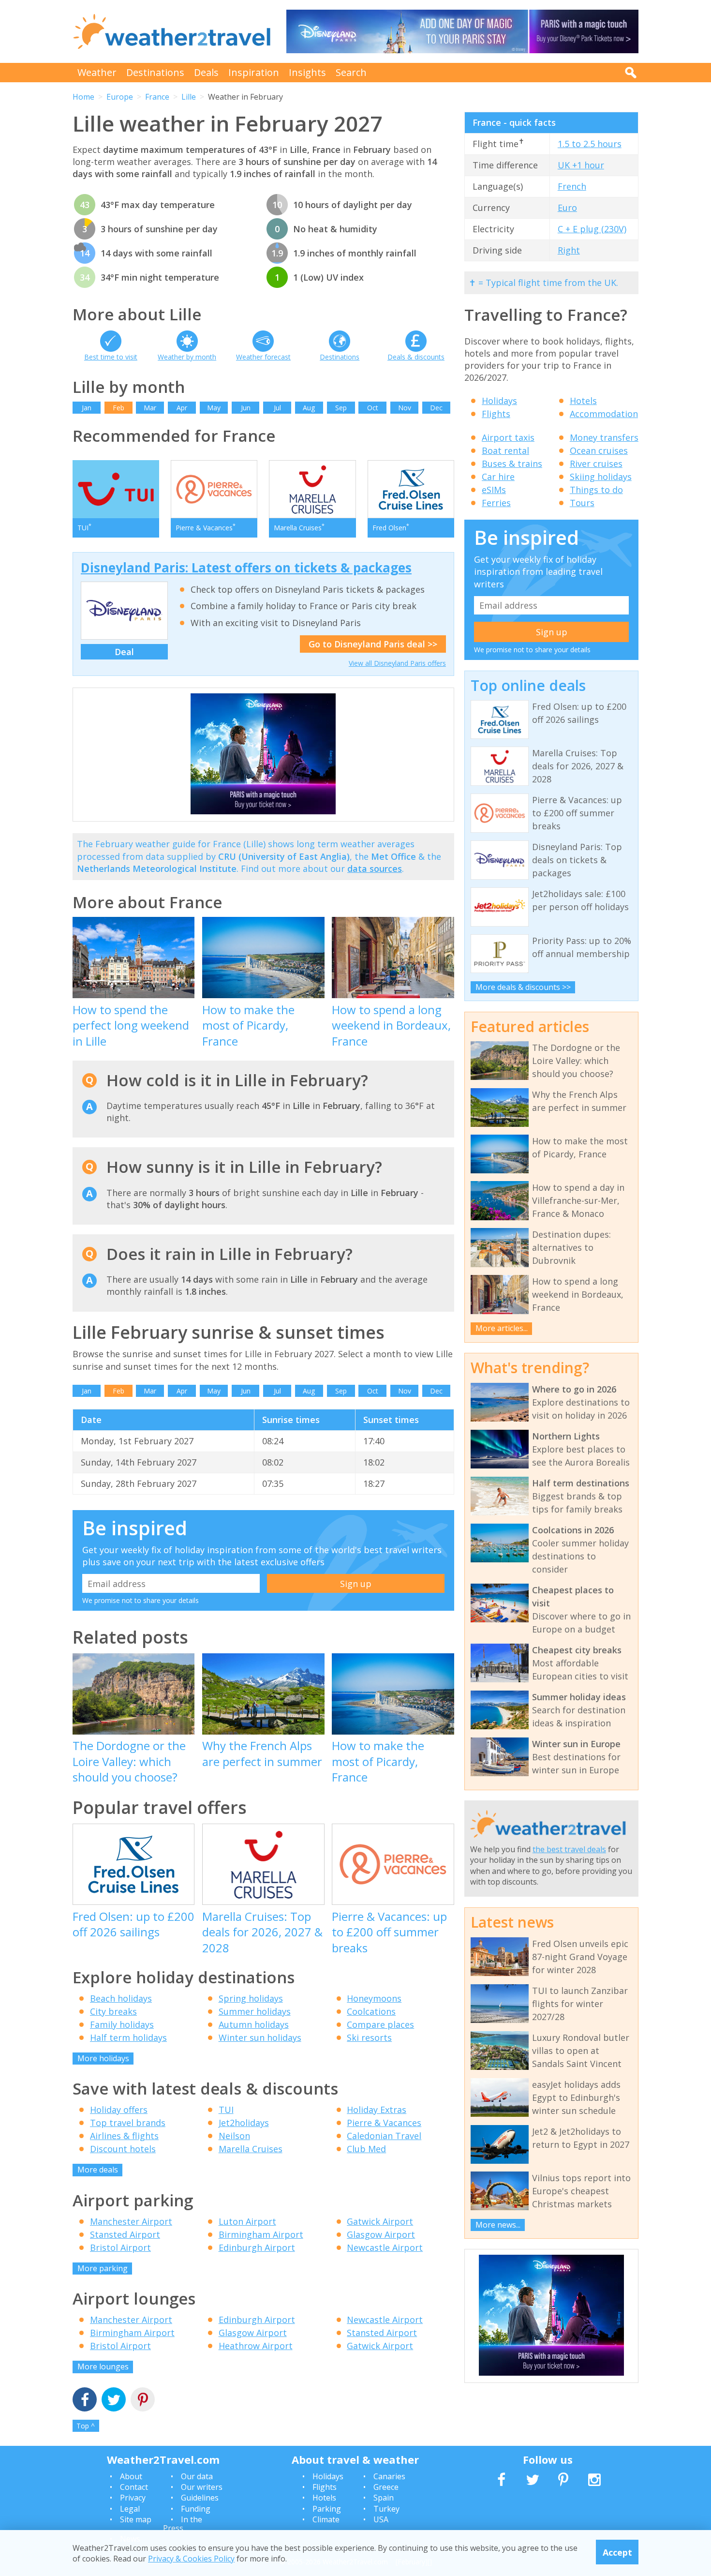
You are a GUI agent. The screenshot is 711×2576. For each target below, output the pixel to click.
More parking (103, 2268)
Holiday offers (119, 2110)
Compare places (380, 2024)
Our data (197, 2476)
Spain (384, 2498)
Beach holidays (121, 1998)
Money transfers (604, 437)
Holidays (499, 401)
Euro (567, 208)
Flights (496, 414)
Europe (120, 97)
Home (83, 97)
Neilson (234, 2136)
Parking (327, 2509)
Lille (189, 97)
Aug (309, 408)
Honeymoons (374, 1998)
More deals (98, 2170)
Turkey (386, 2509)
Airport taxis (508, 437)
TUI (226, 2110)
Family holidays (122, 2024)
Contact (134, 2487)
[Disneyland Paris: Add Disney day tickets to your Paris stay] (462, 31)
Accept (617, 2552)
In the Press (183, 2524)
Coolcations (371, 2011)
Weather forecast (263, 357)
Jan (87, 408)
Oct (373, 408)
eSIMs (494, 490)
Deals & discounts (416, 357)
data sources (375, 869)
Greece (386, 2487)
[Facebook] (85, 2401)
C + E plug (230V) (592, 229)
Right (569, 250)
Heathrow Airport (256, 2346)
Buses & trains (512, 464)
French (572, 186)
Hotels (583, 401)
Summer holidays (255, 2011)
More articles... (502, 1328)
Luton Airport (247, 2221)
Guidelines (200, 2498)
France (157, 97)
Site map (136, 2519)
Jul (277, 408)
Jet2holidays (244, 2123)
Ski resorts (369, 2037)
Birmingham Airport (261, 2234)
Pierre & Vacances (384, 2123)
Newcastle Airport (385, 2247)
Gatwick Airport (380, 2221)
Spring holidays (251, 1998)
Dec (436, 408)
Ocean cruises (599, 450)
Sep (341, 408)
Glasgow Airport (381, 2234)
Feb (118, 408)
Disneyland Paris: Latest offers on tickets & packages (246, 568)
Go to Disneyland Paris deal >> (373, 644)
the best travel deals (569, 1849)
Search (351, 72)
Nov (405, 408)
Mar (150, 408)
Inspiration (254, 72)
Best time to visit (111, 357)
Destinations (155, 72)
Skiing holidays (601, 477)
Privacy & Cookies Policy (191, 2558)
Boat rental (505, 450)
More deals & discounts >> (523, 987)
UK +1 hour (581, 165)
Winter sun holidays (260, 2037)
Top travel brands (128, 2123)
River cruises (596, 464)
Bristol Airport (120, 2247)
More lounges (103, 2366)
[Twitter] (114, 2401)
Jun (246, 408)
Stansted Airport (125, 2234)
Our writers (202, 2487)
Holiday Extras (377, 2110)
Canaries (389, 2476)
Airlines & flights (124, 2136)
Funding (196, 2509)
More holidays (103, 2058)
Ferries (496, 503)
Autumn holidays (254, 2024)
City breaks (113, 2011)
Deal (124, 652)
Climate (326, 2519)
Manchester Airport (131, 2221)
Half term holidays (128, 2037)
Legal (130, 2509)
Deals (206, 72)
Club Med (366, 2149)
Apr (182, 408)
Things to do (596, 490)
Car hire (498, 477)
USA (381, 2519)
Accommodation (604, 414)
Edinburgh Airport (257, 2247)
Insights (307, 72)
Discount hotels (123, 2149)
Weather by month (187, 357)
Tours (582, 503)
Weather (97, 72)
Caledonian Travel (384, 2136)
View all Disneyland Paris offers (397, 663)
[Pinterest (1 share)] (143, 2401)
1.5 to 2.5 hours (590, 144)
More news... (498, 2225)
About (131, 2476)
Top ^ (86, 2426)
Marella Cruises (251, 2149)
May (214, 408)
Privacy (133, 2498)
